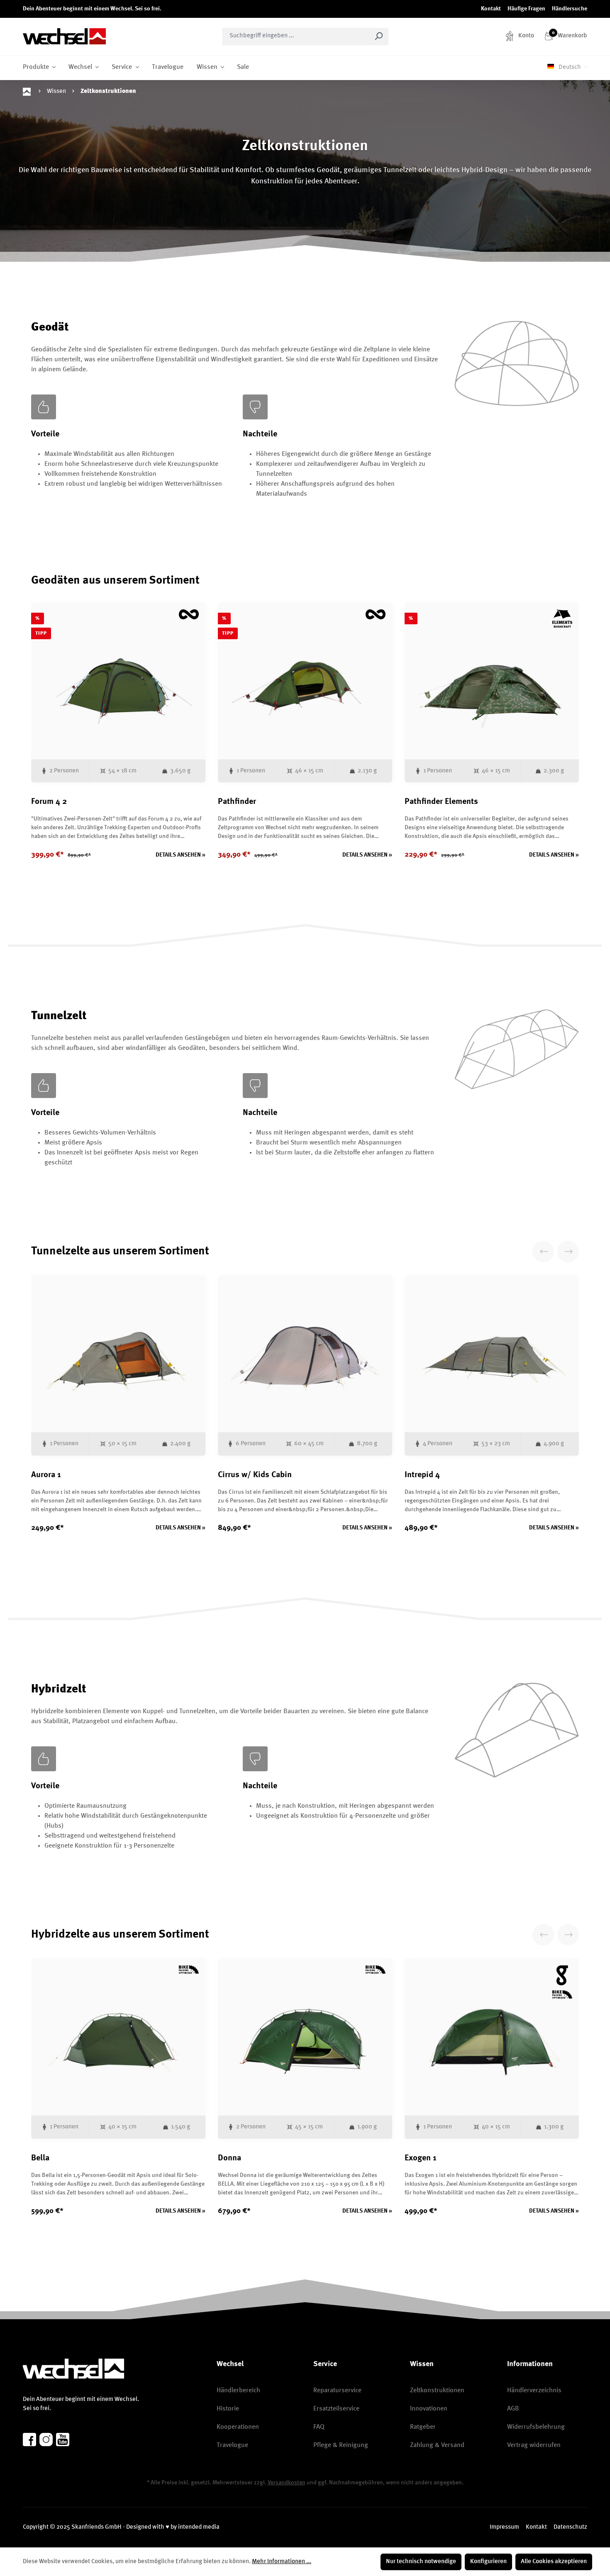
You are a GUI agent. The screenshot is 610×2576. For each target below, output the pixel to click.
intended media (199, 2527)
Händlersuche (570, 9)
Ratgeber (423, 2427)
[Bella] (118, 2037)
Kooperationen (238, 2427)
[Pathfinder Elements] (492, 681)
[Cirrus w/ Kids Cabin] (305, 1354)
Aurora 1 (46, 1475)
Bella (40, 2158)
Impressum (504, 2527)
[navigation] (556, 1251)
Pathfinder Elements (441, 802)
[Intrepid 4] (492, 1354)
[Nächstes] (568, 1251)
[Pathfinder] (305, 681)
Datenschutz (570, 2527)
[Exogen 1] (492, 2037)
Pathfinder (237, 802)
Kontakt (491, 9)
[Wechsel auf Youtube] (63, 2440)
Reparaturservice (337, 2391)
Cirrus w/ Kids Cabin (255, 1475)
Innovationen (429, 2409)
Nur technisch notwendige (421, 2562)
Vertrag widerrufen (534, 2445)
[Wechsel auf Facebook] (29, 2440)
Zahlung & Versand (437, 2445)
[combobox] (296, 37)
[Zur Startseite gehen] (64, 36)
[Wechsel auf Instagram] (46, 2440)
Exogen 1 (421, 2158)
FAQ (319, 2427)
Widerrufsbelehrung (536, 2427)
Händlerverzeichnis (534, 2391)
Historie (228, 2409)
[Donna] (305, 2037)
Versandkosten (287, 2483)
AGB (513, 2409)
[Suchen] (379, 37)
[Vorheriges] (543, 1251)
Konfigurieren (488, 2562)
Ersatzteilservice (336, 2409)
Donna (229, 2158)
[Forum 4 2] (118, 681)
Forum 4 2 (49, 802)
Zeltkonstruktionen (437, 2391)
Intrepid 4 (422, 1475)
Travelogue (232, 2445)
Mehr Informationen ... (282, 2562)
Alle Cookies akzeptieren (554, 2562)
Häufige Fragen (526, 9)
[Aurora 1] (118, 1354)
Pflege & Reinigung (341, 2445)
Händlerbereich (238, 2391)
